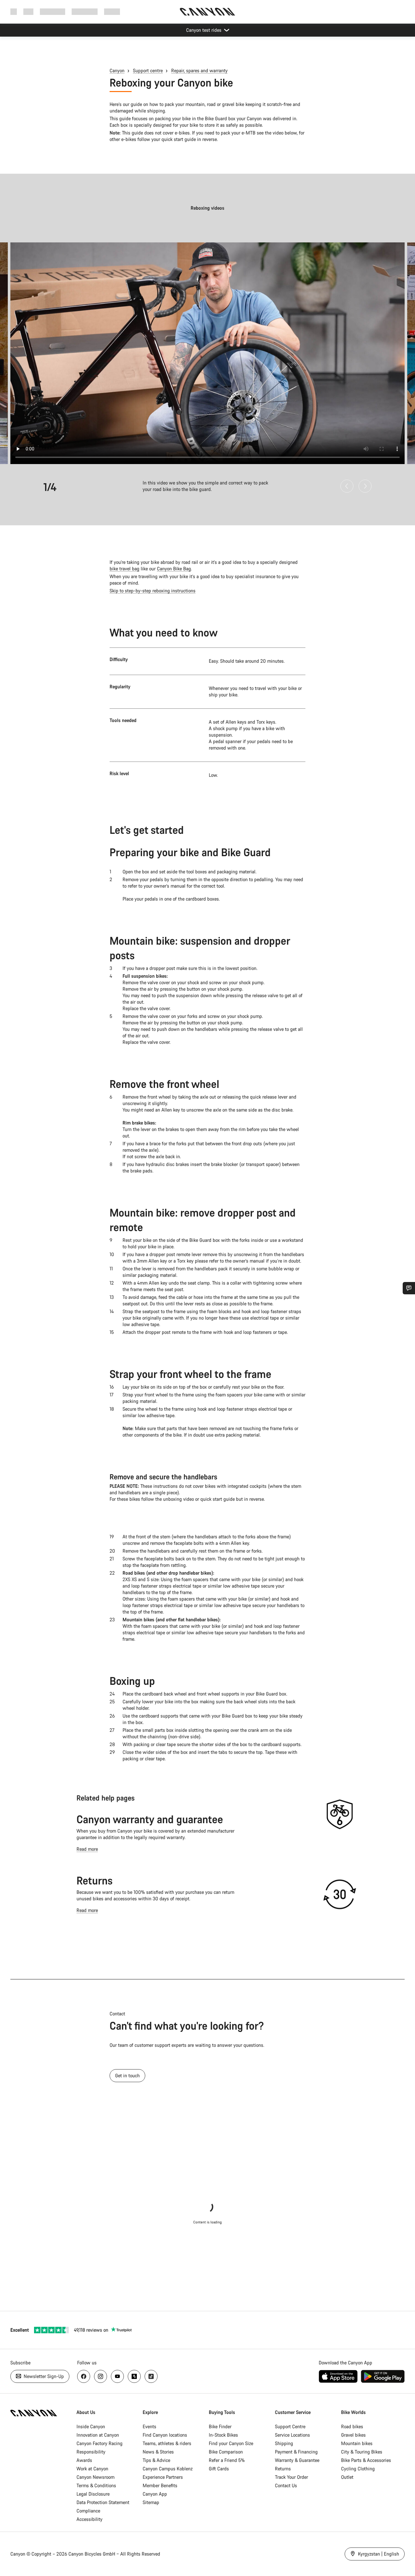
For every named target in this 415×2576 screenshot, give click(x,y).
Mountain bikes (357, 2443)
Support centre (148, 70)
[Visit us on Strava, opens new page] (134, 2376)
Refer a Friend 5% (227, 2460)
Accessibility (89, 2519)
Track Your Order (291, 2477)
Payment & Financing (296, 2452)
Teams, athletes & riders (167, 2443)
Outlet (347, 2477)
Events (149, 2426)
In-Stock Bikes (223, 2435)
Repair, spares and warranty (199, 70)
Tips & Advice (156, 2460)
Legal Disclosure (93, 2494)
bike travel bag (124, 569)
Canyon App (155, 2494)
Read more (87, 1849)
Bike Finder (220, 2426)
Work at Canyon (92, 2469)
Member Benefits (160, 2485)
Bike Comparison (226, 2452)
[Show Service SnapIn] (409, 1288)
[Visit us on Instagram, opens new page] (101, 2376)
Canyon (117, 70)
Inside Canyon (91, 2426)
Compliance (88, 2511)
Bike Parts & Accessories (366, 2460)
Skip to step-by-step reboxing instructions (153, 591)
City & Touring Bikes (362, 2452)
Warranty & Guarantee (297, 2460)
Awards (84, 2460)
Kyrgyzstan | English (378, 2554)
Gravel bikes (353, 2435)
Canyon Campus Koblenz (168, 2469)
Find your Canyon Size (231, 2443)
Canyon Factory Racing (100, 2443)
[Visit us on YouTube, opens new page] (117, 2376)
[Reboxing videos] (207, 353)
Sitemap (151, 2502)
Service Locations (292, 2435)
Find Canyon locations (165, 2435)
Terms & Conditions (96, 2485)
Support (112, 12)
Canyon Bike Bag (174, 569)
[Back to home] (207, 12)
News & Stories (158, 2452)
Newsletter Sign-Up (43, 2376)
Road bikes (352, 2426)
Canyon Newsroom (95, 2477)
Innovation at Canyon (98, 2435)
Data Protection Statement (103, 2502)
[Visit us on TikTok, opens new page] (151, 2376)
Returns (95, 1880)
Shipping (284, 2443)
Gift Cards (219, 2469)
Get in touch (127, 2075)
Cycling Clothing (358, 2469)
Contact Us (286, 2485)
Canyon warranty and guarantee (150, 1819)
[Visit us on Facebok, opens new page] (84, 2376)
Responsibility (91, 2452)
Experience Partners (163, 2477)
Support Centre (290, 2426)
